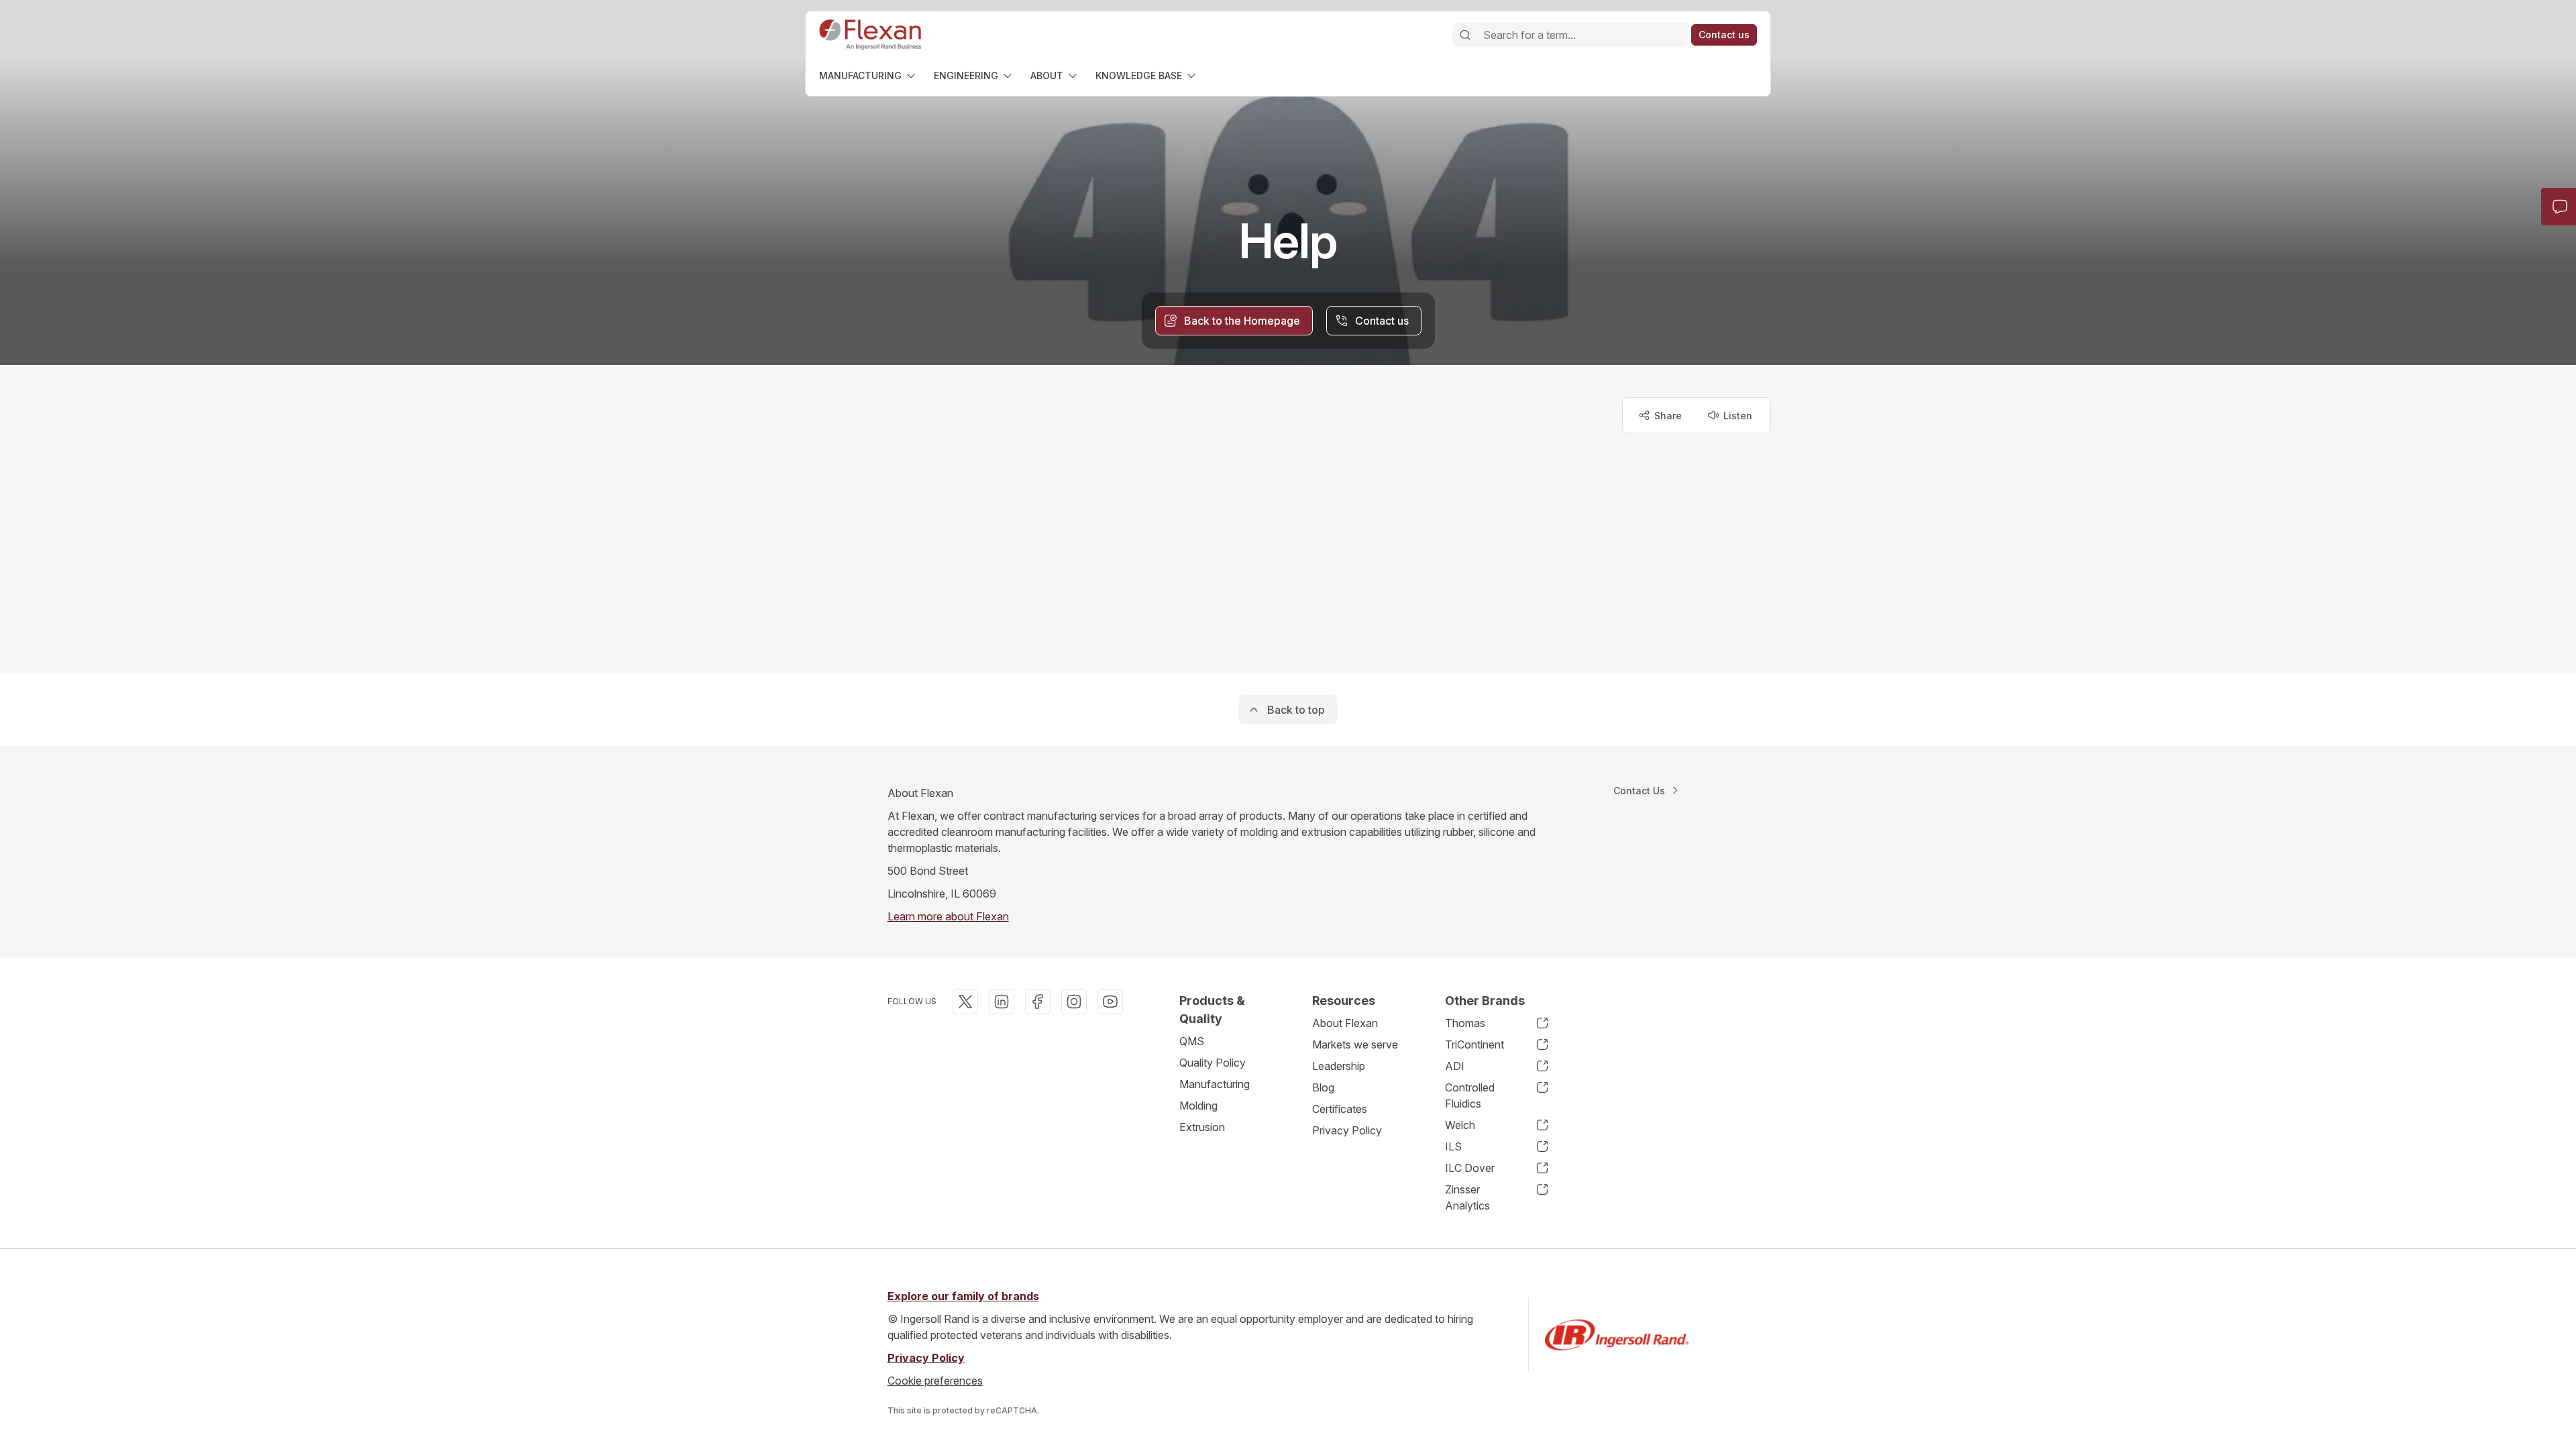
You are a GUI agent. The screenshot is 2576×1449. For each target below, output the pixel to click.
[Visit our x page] (965, 1002)
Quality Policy (1213, 1063)
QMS (1192, 1041)
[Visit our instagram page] (1074, 1002)
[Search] (1465, 35)
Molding (1198, 1106)
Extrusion (1202, 1127)
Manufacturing (1215, 1084)
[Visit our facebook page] (1038, 1002)
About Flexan (1345, 1023)
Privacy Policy (1347, 1130)
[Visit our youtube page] (1110, 1002)
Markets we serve (1355, 1044)
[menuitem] (868, 75)
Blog (1323, 1087)
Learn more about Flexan (948, 916)
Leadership (1339, 1066)
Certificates (1340, 1109)
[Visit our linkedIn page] (1002, 1002)
